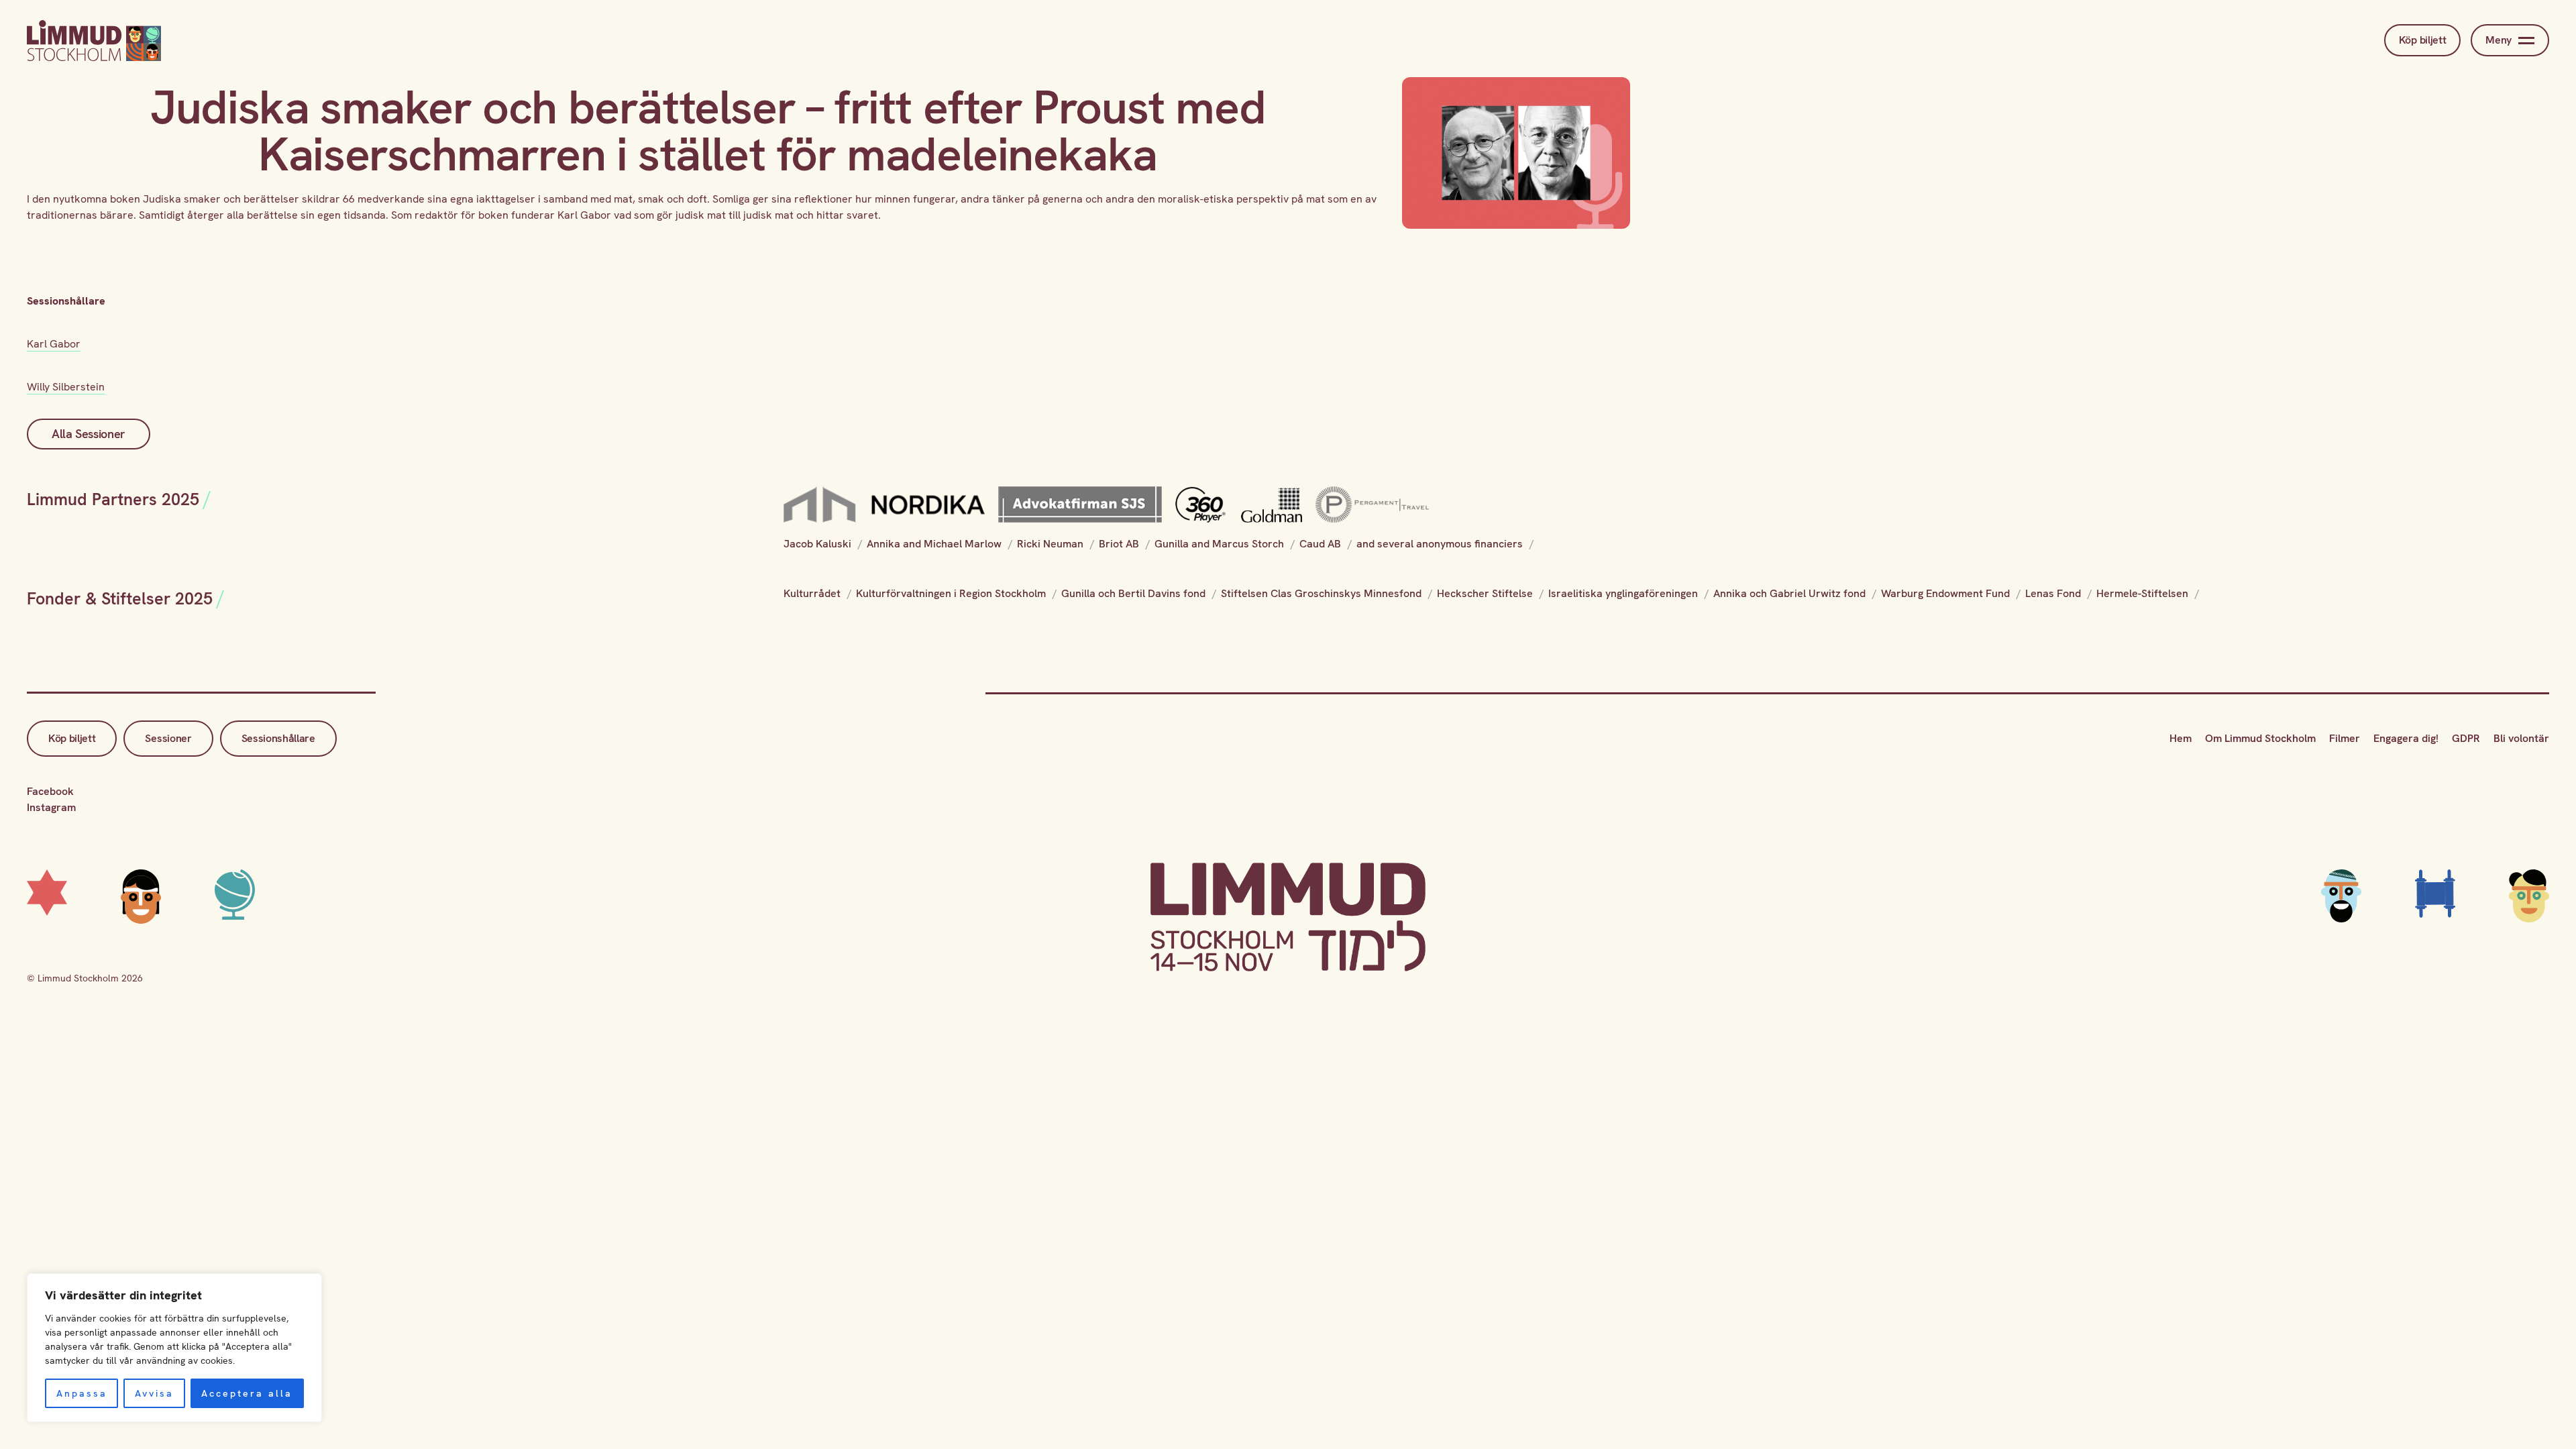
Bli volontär (2521, 738)
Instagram (51, 807)
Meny (2499, 40)
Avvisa (154, 1393)
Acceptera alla (247, 1393)
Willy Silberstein (66, 387)
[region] (174, 1348)
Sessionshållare (278, 738)
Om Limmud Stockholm (2260, 738)
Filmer (2345, 738)
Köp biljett (2422, 40)
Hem (2181, 738)
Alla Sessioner (89, 434)
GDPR (2466, 738)
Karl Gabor (54, 344)
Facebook (50, 791)
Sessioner (168, 738)
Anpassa (82, 1393)
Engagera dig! (2406, 738)
